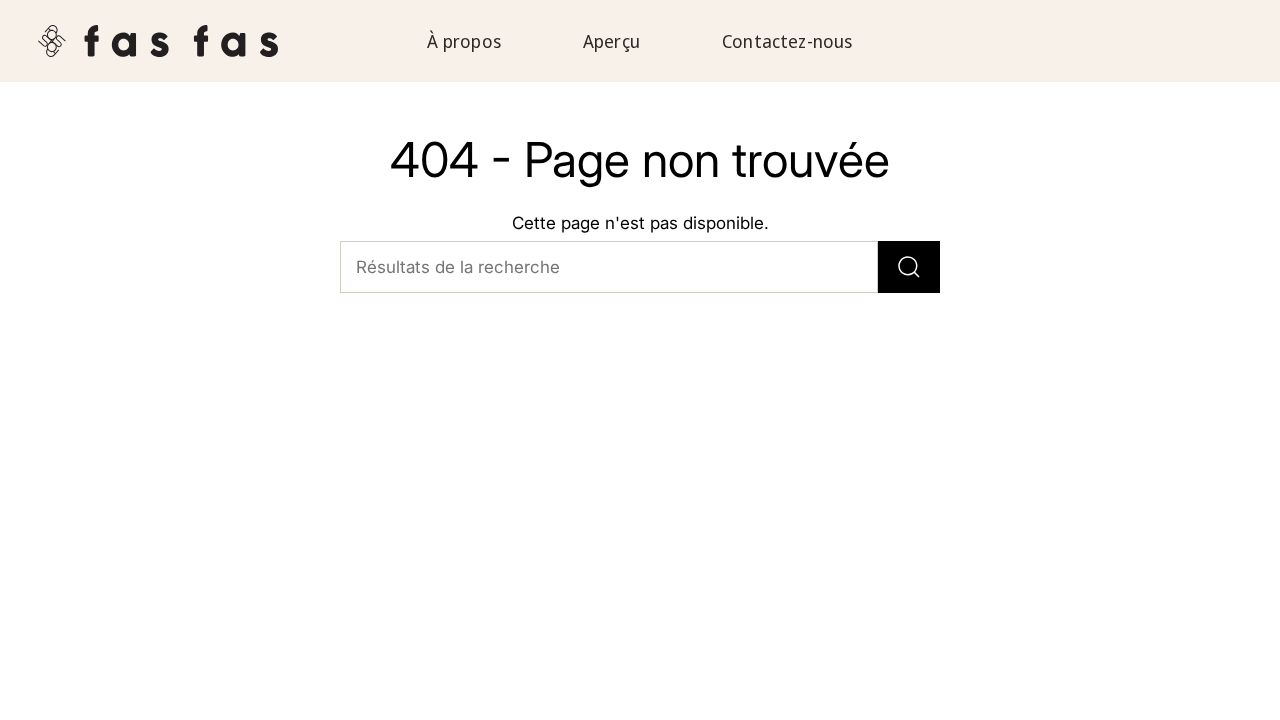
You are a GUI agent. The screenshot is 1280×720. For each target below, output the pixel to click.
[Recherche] (909, 267)
